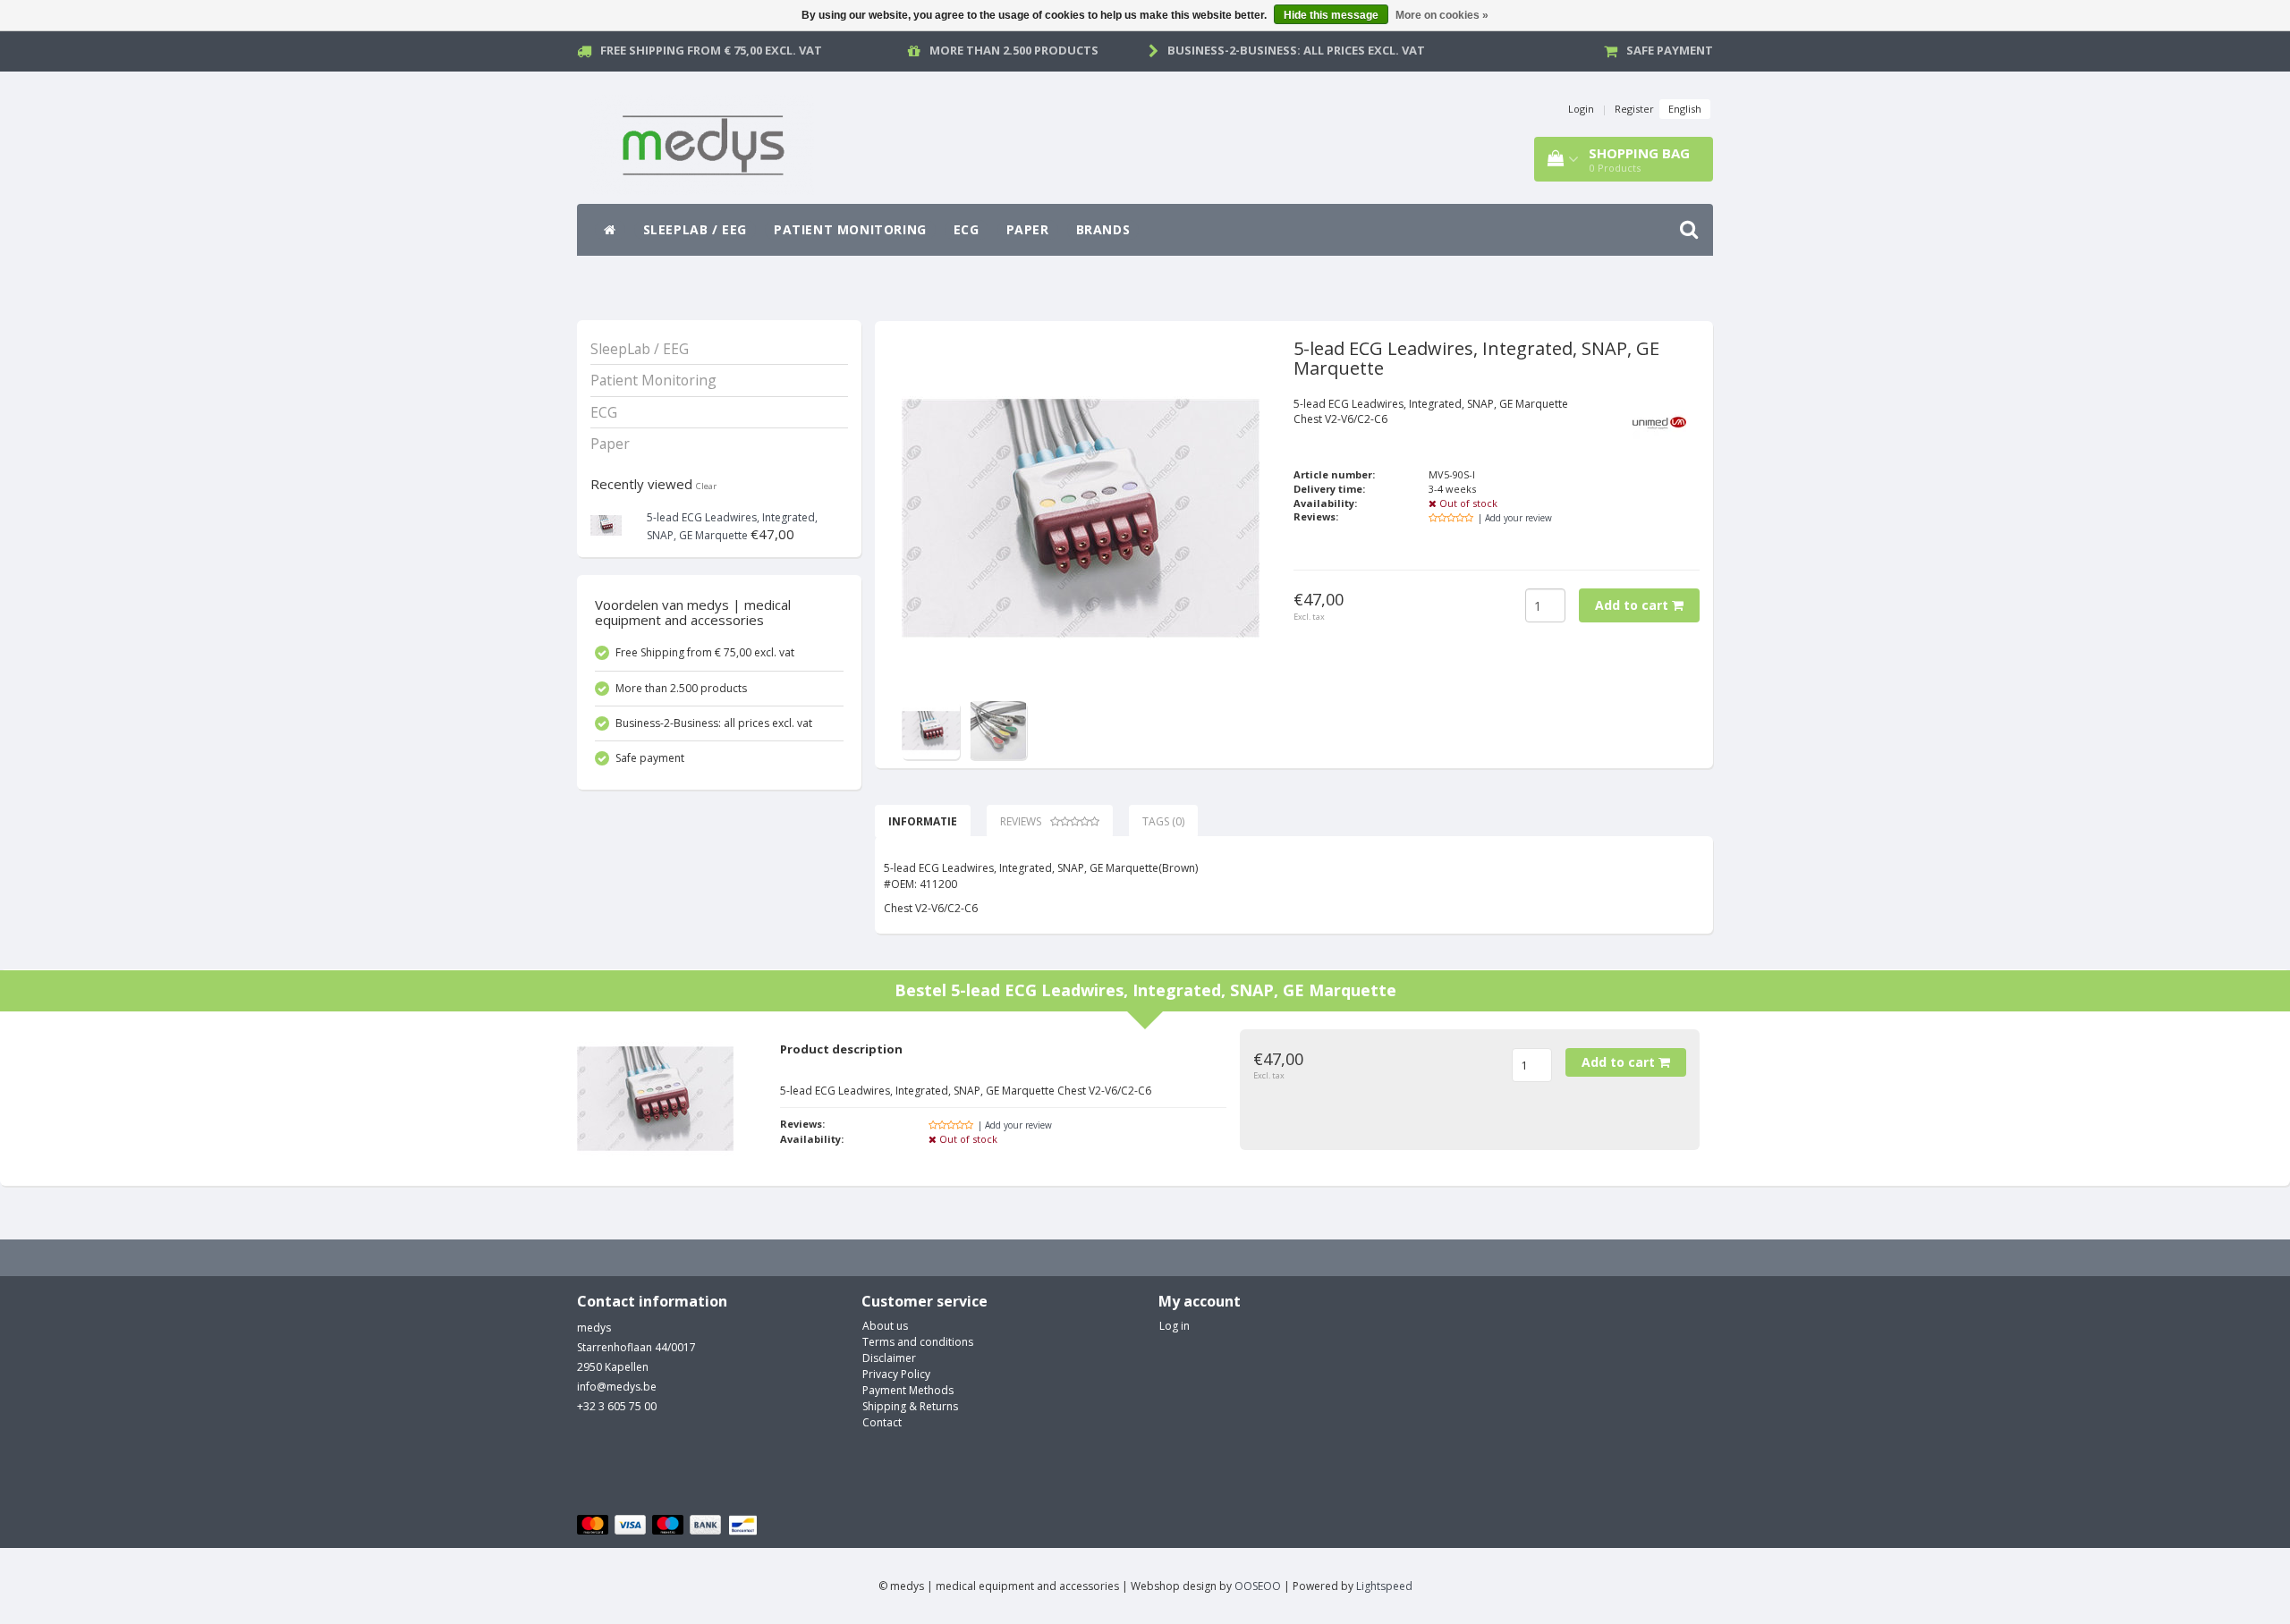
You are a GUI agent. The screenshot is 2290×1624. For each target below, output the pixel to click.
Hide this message (1331, 15)
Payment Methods (908, 1390)
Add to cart (1633, 605)
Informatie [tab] (923, 821)
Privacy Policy (896, 1374)
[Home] (610, 230)
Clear (706, 486)
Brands (1103, 229)
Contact (882, 1422)
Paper (1028, 229)
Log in (1175, 1326)
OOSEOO (1258, 1586)
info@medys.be (617, 1387)
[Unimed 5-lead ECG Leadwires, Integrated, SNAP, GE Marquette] (606, 524)
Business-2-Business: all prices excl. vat (1296, 50)
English (1685, 109)
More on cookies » (1442, 15)
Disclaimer (889, 1358)
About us (885, 1326)
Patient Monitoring (850, 229)
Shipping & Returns (910, 1406)
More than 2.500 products (1014, 50)
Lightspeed (1384, 1586)
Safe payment (1670, 50)
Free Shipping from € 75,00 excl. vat (711, 50)
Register (1634, 109)
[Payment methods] (670, 1526)
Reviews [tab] (1021, 821)
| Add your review (1515, 518)
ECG (967, 229)
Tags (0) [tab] (1163, 821)
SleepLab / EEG (695, 229)
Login (1581, 109)
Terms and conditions (918, 1342)
